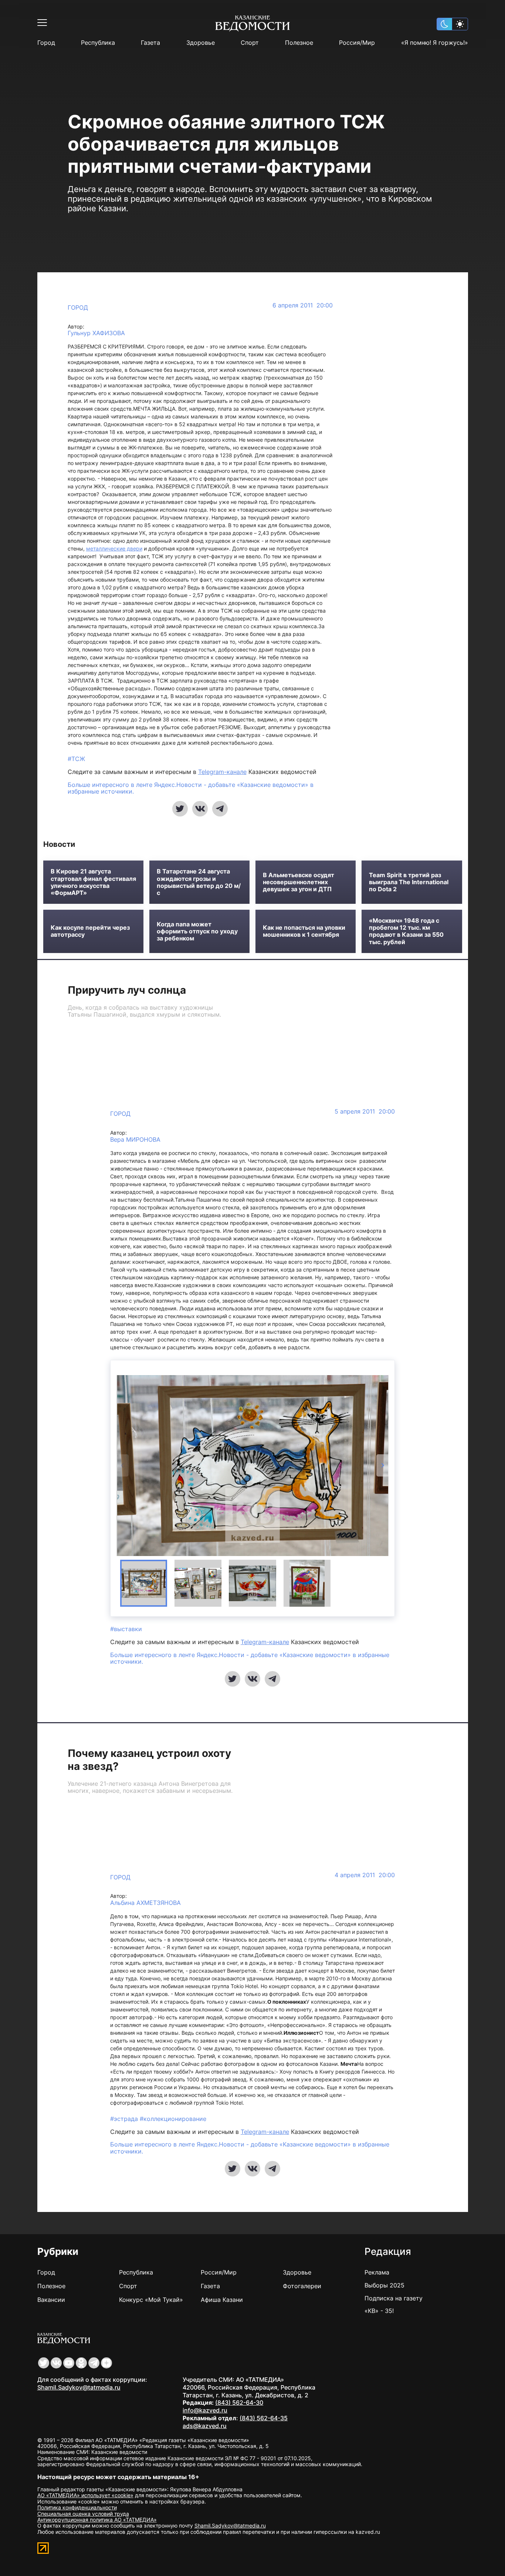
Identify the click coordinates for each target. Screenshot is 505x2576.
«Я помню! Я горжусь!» (435, 43)
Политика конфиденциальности (77, 2507)
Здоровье (201, 43)
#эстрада (125, 2119)
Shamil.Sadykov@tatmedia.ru (79, 2387)
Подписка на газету (394, 2298)
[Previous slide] (123, 1465)
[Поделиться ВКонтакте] (200, 809)
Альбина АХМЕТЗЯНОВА (145, 1903)
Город (46, 43)
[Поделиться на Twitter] (180, 809)
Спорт (250, 43)
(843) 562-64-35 (264, 2418)
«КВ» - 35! (379, 2311)
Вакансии (51, 2300)
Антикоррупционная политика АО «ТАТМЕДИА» (97, 2520)
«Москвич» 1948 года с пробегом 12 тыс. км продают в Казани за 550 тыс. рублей (406, 931)
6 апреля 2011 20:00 (303, 305)
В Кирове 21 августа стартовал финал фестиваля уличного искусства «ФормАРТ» (93, 882)
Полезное (299, 43)
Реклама (377, 2272)
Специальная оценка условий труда (83, 2514)
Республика (98, 43)
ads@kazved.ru (205, 2426)
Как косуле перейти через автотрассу (90, 931)
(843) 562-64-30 (239, 2402)
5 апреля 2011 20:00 (365, 1112)
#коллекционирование (173, 2119)
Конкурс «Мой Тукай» (151, 2300)
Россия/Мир (357, 43)
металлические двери (114, 548)
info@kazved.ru (205, 2410)
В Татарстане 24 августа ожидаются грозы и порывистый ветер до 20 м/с (199, 882)
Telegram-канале (222, 772)
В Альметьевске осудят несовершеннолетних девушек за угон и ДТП (299, 882)
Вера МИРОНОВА (135, 1140)
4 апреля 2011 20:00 (365, 1875)
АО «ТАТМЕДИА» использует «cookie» (85, 2495)
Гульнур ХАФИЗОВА (96, 333)
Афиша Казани (222, 2300)
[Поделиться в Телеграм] (220, 809)
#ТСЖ (76, 759)
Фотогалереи (302, 2286)
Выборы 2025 (384, 2285)
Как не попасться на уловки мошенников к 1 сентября (304, 931)
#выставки (126, 1629)
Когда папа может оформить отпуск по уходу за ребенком (197, 931)
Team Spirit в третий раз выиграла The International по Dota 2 (409, 882)
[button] (144, 1583)
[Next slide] (382, 1465)
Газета (150, 43)
